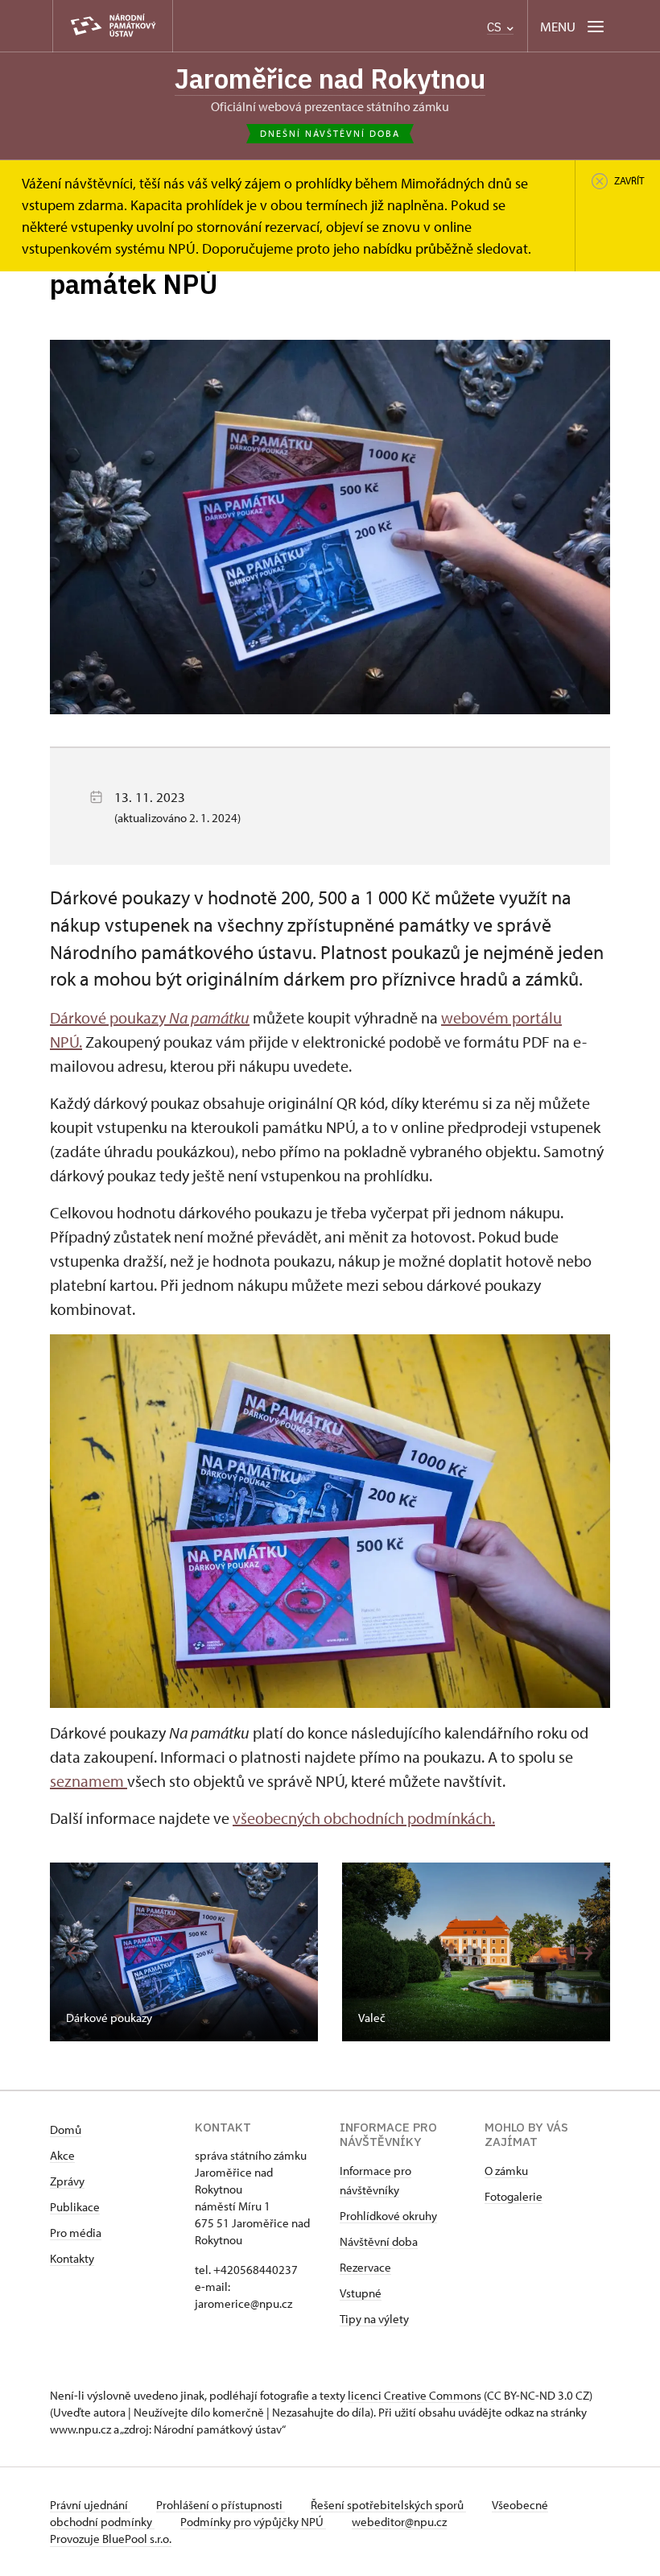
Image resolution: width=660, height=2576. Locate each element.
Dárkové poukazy (150, 1017)
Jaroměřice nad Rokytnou (330, 79)
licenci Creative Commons (415, 2395)
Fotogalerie (514, 2196)
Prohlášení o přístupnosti (221, 2505)
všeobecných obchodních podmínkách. (364, 1818)
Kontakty (72, 2258)
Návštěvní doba (379, 2241)
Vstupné (361, 2293)
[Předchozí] (75, 1953)
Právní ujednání (90, 2505)
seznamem (89, 1781)
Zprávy (67, 2181)
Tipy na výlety (374, 2319)
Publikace (75, 2207)
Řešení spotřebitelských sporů (388, 2505)
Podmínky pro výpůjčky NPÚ (253, 2522)
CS (496, 27)
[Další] (585, 1953)
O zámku (506, 2171)
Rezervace (365, 2267)
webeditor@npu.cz (399, 2522)
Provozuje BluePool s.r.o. (111, 2539)
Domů (66, 2129)
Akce (62, 2155)
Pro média (76, 2233)
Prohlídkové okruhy (388, 2216)
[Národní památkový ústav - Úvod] (113, 26)
